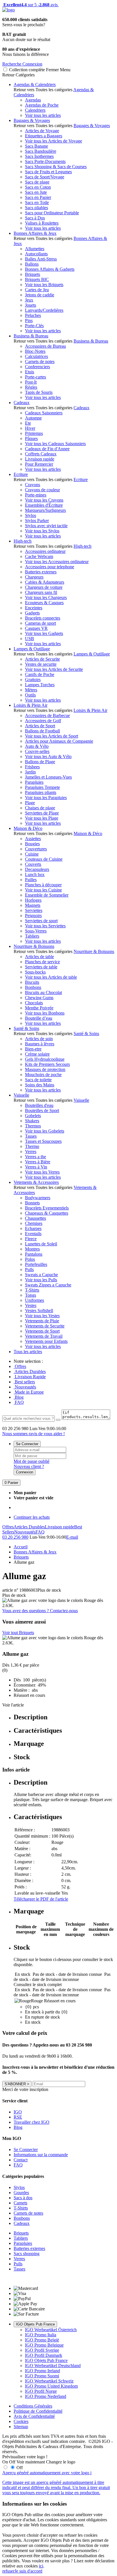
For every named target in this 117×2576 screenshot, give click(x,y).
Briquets (33, 274)
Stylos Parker (37, 521)
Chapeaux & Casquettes (47, 1213)
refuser (8, 2571)
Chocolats (34, 1003)
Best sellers (24, 1382)
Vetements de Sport (42, 1331)
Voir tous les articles (43, 115)
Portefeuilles (36, 1264)
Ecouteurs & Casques (44, 603)
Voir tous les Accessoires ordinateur (57, 562)
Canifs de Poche (40, 674)
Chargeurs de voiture (44, 587)
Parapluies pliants (41, 792)
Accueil (21, 1547)
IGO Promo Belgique (44, 2345)
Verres (31, 1151)
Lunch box (35, 874)
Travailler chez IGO (32, 2122)
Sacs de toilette (38, 1080)
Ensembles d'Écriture (44, 505)
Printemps (34, 433)
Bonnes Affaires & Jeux (35, 233)
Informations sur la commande (41, 2155)
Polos (30, 1259)
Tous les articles (28, 1352)
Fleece (31, 1239)
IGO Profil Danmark (44, 2355)
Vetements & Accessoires (36, 1182)
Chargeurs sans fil (41, 592)
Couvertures (36, 849)
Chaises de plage (40, 808)
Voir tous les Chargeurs (46, 597)
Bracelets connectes (43, 618)
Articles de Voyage (42, 131)
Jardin (30, 772)
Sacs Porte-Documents (45, 161)
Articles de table (39, 957)
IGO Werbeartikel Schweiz (49, 2381)
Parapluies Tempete (42, 787)
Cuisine (32, 854)
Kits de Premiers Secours (47, 1064)
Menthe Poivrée (39, 1008)
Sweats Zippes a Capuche (48, 1285)
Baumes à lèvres (40, 1044)
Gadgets (32, 613)
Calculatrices (36, 356)
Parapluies (34, 782)
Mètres (31, 690)
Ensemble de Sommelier (47, 895)
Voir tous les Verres (42, 1172)
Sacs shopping (27, 2254)
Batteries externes (41, 572)
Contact (21, 2160)
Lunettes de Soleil (41, 1244)
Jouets (31, 305)
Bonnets (32, 1203)
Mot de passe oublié (32, 1461)
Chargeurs (34, 577)
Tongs (31, 1295)
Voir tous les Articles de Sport (52, 736)
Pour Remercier (39, 464)
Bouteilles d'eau (39, 1105)
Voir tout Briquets (18, 1633)
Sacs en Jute (36, 192)
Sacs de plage (37, 182)
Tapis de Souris (39, 392)
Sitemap (21, 2427)
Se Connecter (27, 1444)
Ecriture (21, 474)
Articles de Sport (40, 726)
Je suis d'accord (28, 2571)
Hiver (30, 428)
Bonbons (33, 987)
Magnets (33, 905)
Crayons (33, 485)
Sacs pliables (36, 208)
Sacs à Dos (35, 218)
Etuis (30, 372)
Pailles (31, 880)
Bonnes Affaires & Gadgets (50, 269)
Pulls (29, 1269)
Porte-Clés (34, 326)
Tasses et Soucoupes (43, 1141)
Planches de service (42, 962)
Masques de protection (45, 1069)
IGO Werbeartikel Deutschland (53, 2366)
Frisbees (32, 767)
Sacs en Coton (38, 187)
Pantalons (34, 1254)
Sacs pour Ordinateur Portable (52, 213)
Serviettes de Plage (42, 813)
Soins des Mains (40, 1085)
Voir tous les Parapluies (46, 798)
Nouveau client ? (29, 1466)
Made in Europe (29, 1392)
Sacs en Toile (37, 202)
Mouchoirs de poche (43, 1075)
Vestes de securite (41, 664)
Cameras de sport (40, 623)
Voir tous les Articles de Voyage (54, 141)
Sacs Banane (36, 146)
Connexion (25, 1472)
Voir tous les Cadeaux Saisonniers (55, 444)
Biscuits (32, 982)
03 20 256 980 (15, 1537)
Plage (30, 803)
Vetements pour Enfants (46, 1341)
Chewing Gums (39, 998)
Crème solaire (37, 1054)
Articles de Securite (42, 659)
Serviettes (34, 910)
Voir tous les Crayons (44, 500)
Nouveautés (25, 1387)
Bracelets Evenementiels (47, 1208)
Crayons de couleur (42, 490)
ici (41, 2566)
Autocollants (36, 254)
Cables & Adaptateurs (45, 582)
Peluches (33, 315)
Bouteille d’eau (39, 1018)
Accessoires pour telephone (50, 567)
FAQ (19, 1402)
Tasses (31, 1136)
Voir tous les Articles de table (51, 977)
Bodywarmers (38, 1198)
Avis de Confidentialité (34, 2416)
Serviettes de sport (41, 921)
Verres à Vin (36, 1167)
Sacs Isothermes (39, 156)
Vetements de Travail (44, 1336)
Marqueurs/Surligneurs (45, 510)
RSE (18, 2117)
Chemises (34, 1223)
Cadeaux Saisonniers (44, 413)
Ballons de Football (42, 731)
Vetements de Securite (45, 1326)
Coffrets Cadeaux (41, 454)
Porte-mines (36, 495)
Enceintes (34, 608)
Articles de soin (39, 1039)
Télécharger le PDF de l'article (41, 1899)
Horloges (33, 900)
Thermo (32, 1146)
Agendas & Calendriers (35, 84)
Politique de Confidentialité (38, 2411)
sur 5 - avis (30, 5)
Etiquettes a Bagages (44, 136)
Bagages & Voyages (32, 120)
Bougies (32, 844)
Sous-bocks (35, 972)
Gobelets (33, 1116)
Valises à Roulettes (42, 223)
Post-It (31, 382)
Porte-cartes (35, 377)
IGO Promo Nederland (46, 2396)
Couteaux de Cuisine (44, 859)
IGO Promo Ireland (42, 2371)
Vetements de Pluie (42, 1321)
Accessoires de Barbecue (47, 715)
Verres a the (35, 1157)
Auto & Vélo (37, 746)
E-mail (72, 1537)
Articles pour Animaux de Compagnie (59, 741)
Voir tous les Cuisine (43, 890)
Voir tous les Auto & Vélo (48, 756)
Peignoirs (33, 916)
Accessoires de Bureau (45, 346)
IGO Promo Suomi (42, 2376)
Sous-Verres (36, 931)
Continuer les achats (32, 1517)
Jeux (29, 300)
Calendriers (35, 110)
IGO (18, 2112)
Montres (32, 1249)
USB (30, 639)
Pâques (31, 438)
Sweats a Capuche (41, 1275)
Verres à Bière (38, 1162)
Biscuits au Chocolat (43, 992)
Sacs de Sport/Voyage (45, 177)
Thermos (33, 1126)
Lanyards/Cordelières (44, 310)
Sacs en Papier (38, 197)
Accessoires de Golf (43, 721)
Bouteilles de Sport (42, 1110)
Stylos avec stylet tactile (46, 526)
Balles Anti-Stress (41, 259)
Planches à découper (43, 885)
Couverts (33, 864)
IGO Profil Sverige (42, 2350)
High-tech (23, 541)
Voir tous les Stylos (42, 531)
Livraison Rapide (30, 1377)
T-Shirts (32, 1290)
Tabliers (32, 936)
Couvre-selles (37, 751)
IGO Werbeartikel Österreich (51, 2330)
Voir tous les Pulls (41, 1280)
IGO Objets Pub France (35, 2324)
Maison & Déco (28, 828)
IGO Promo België (42, 2340)
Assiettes (33, 839)
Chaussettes (35, 1218)
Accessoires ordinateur (45, 551)
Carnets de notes (40, 362)
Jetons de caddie (40, 295)
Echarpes (33, 1228)
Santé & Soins (26, 1028)
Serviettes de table (41, 967)
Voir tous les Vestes (42, 1316)
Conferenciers (37, 367)
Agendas (33, 100)
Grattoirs (33, 680)
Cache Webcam (39, 556)
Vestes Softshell (39, 1311)
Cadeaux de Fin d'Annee (47, 449)
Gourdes (21, 2193)
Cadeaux (22, 403)
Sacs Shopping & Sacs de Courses (56, 167)
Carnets (20, 2203)
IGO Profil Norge (41, 2391)
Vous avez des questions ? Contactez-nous (40, 1611)
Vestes (31, 1305)
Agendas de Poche (42, 105)
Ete (28, 423)
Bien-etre (33, 1049)
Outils (30, 695)
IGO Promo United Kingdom (51, 2386)
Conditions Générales (33, 2406)
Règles (31, 387)
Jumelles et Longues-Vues (48, 777)
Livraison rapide (40, 459)
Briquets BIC (37, 279)
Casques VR (36, 628)
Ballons (32, 264)
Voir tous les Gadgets (44, 633)
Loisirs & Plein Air (31, 705)
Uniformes (35, 1300)
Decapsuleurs (37, 869)
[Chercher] (58, 1420)
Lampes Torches (40, 685)
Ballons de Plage (40, 762)
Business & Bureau (31, 336)
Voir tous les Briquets (44, 285)
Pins (29, 320)
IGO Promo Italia (41, 2335)
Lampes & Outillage (32, 649)
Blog (19, 1397)
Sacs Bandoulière (41, 151)
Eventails (33, 1234)
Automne (33, 418)
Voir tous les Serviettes (45, 926)
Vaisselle (21, 1095)
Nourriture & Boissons (34, 946)
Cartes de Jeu (37, 290)
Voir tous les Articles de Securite (54, 669)
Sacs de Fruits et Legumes (48, 172)
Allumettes (35, 249)
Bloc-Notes (35, 351)
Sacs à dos (23, 2198)
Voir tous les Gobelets (45, 1131)
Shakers (32, 1121)
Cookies (21, 2421)
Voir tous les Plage (42, 818)
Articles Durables (30, 1372)
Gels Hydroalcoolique (45, 1059)
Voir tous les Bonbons (45, 1013)
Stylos (31, 515)
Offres (20, 1366)
